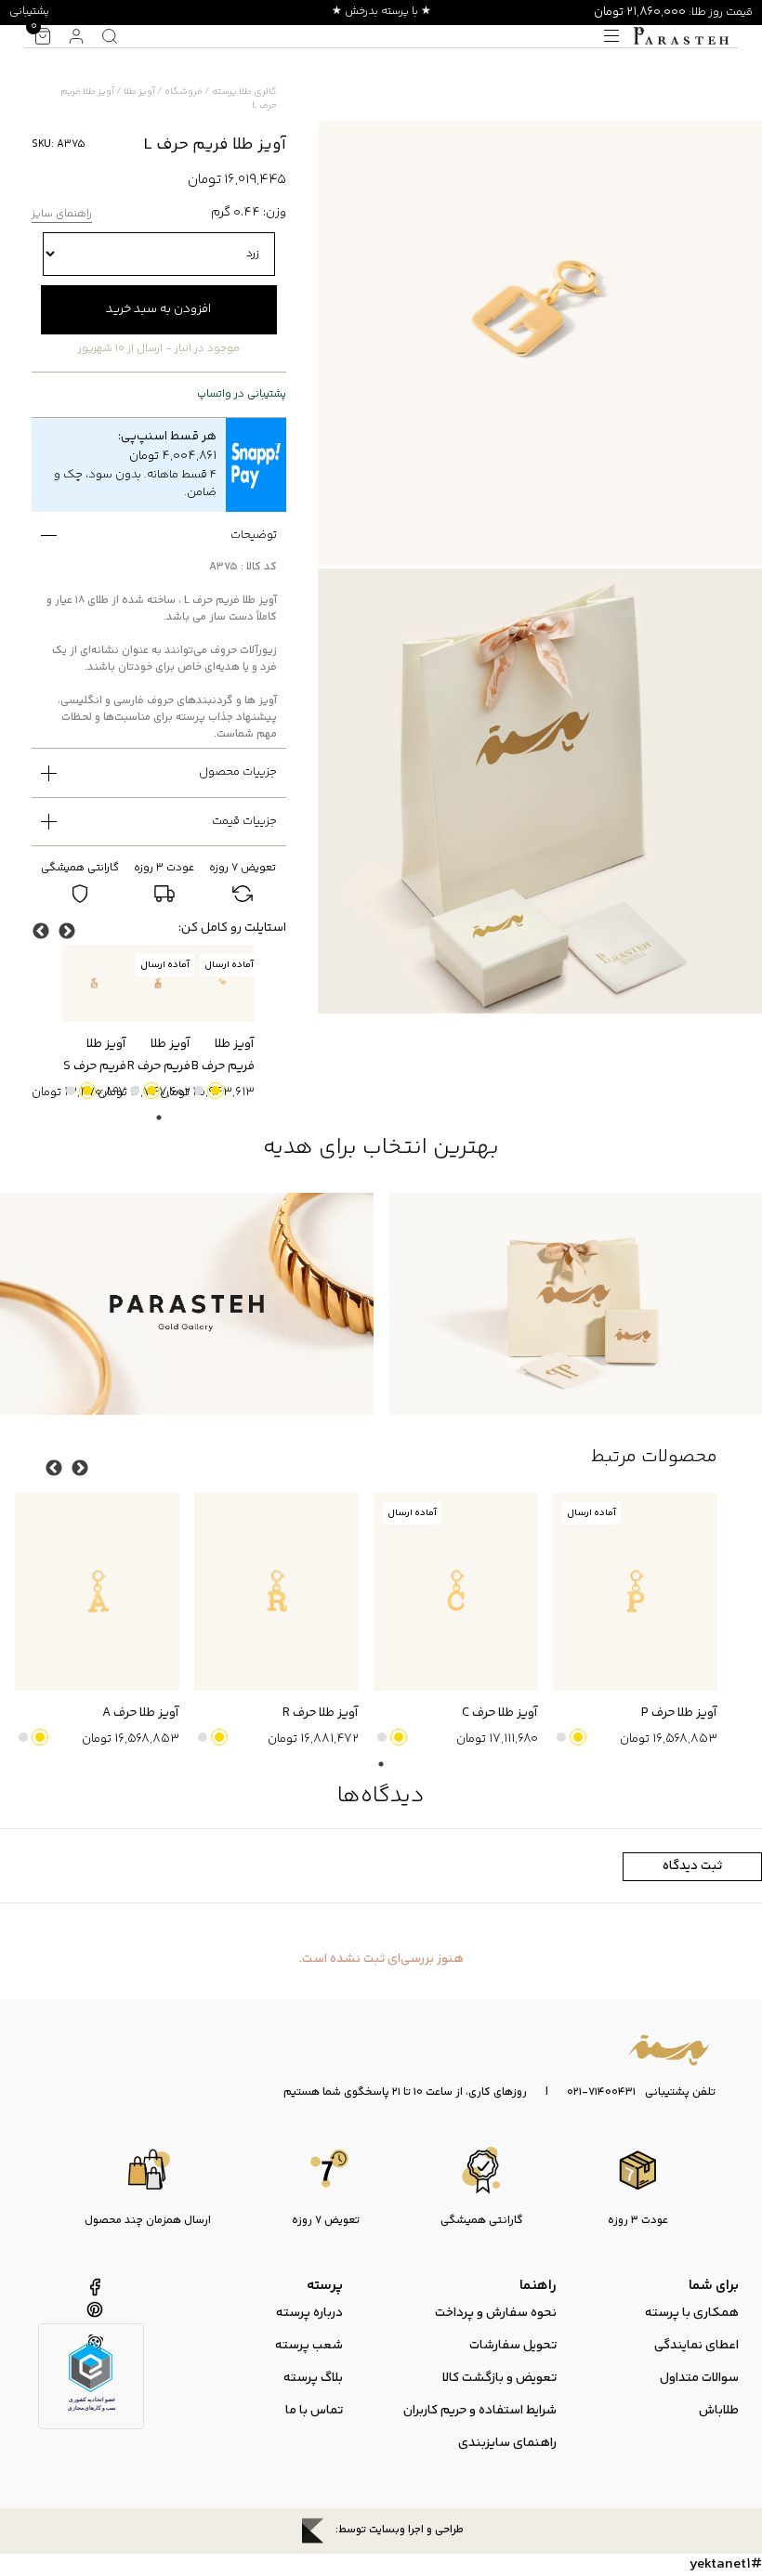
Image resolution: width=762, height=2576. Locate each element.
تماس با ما (314, 2411)
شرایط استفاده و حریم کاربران (480, 2411)
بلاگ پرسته (313, 2378)
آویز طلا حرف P (679, 1713)
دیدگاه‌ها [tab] (381, 1796)
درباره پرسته (309, 2313)
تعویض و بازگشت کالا (499, 2378)
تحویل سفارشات (513, 2346)
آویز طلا (139, 92)
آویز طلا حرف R (321, 1713)
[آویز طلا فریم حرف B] (223, 983)
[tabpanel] (223, 1024)
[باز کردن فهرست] (611, 36)
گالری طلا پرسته (244, 92)
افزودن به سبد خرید (158, 309)
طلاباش (719, 2411)
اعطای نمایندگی (696, 2346)
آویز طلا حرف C (500, 1713)
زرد (216, 1091)
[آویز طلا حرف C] (456, 1591)
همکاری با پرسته (692, 2313)
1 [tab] (159, 1118)
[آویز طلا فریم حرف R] (158, 983)
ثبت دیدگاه (692, 1866)
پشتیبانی (29, 12)
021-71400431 (601, 2093)
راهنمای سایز (62, 215)
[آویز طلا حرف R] (276, 1591)
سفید (199, 1091)
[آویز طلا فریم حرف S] (94, 983)
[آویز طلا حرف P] (635, 1591)
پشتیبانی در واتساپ (242, 395)
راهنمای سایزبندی (507, 2443)
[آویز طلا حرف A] (97, 1591)
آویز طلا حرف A (141, 1713)
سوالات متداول (699, 2378)
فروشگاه (184, 92)
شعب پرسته (309, 2346)
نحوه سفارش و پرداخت (496, 2313)
